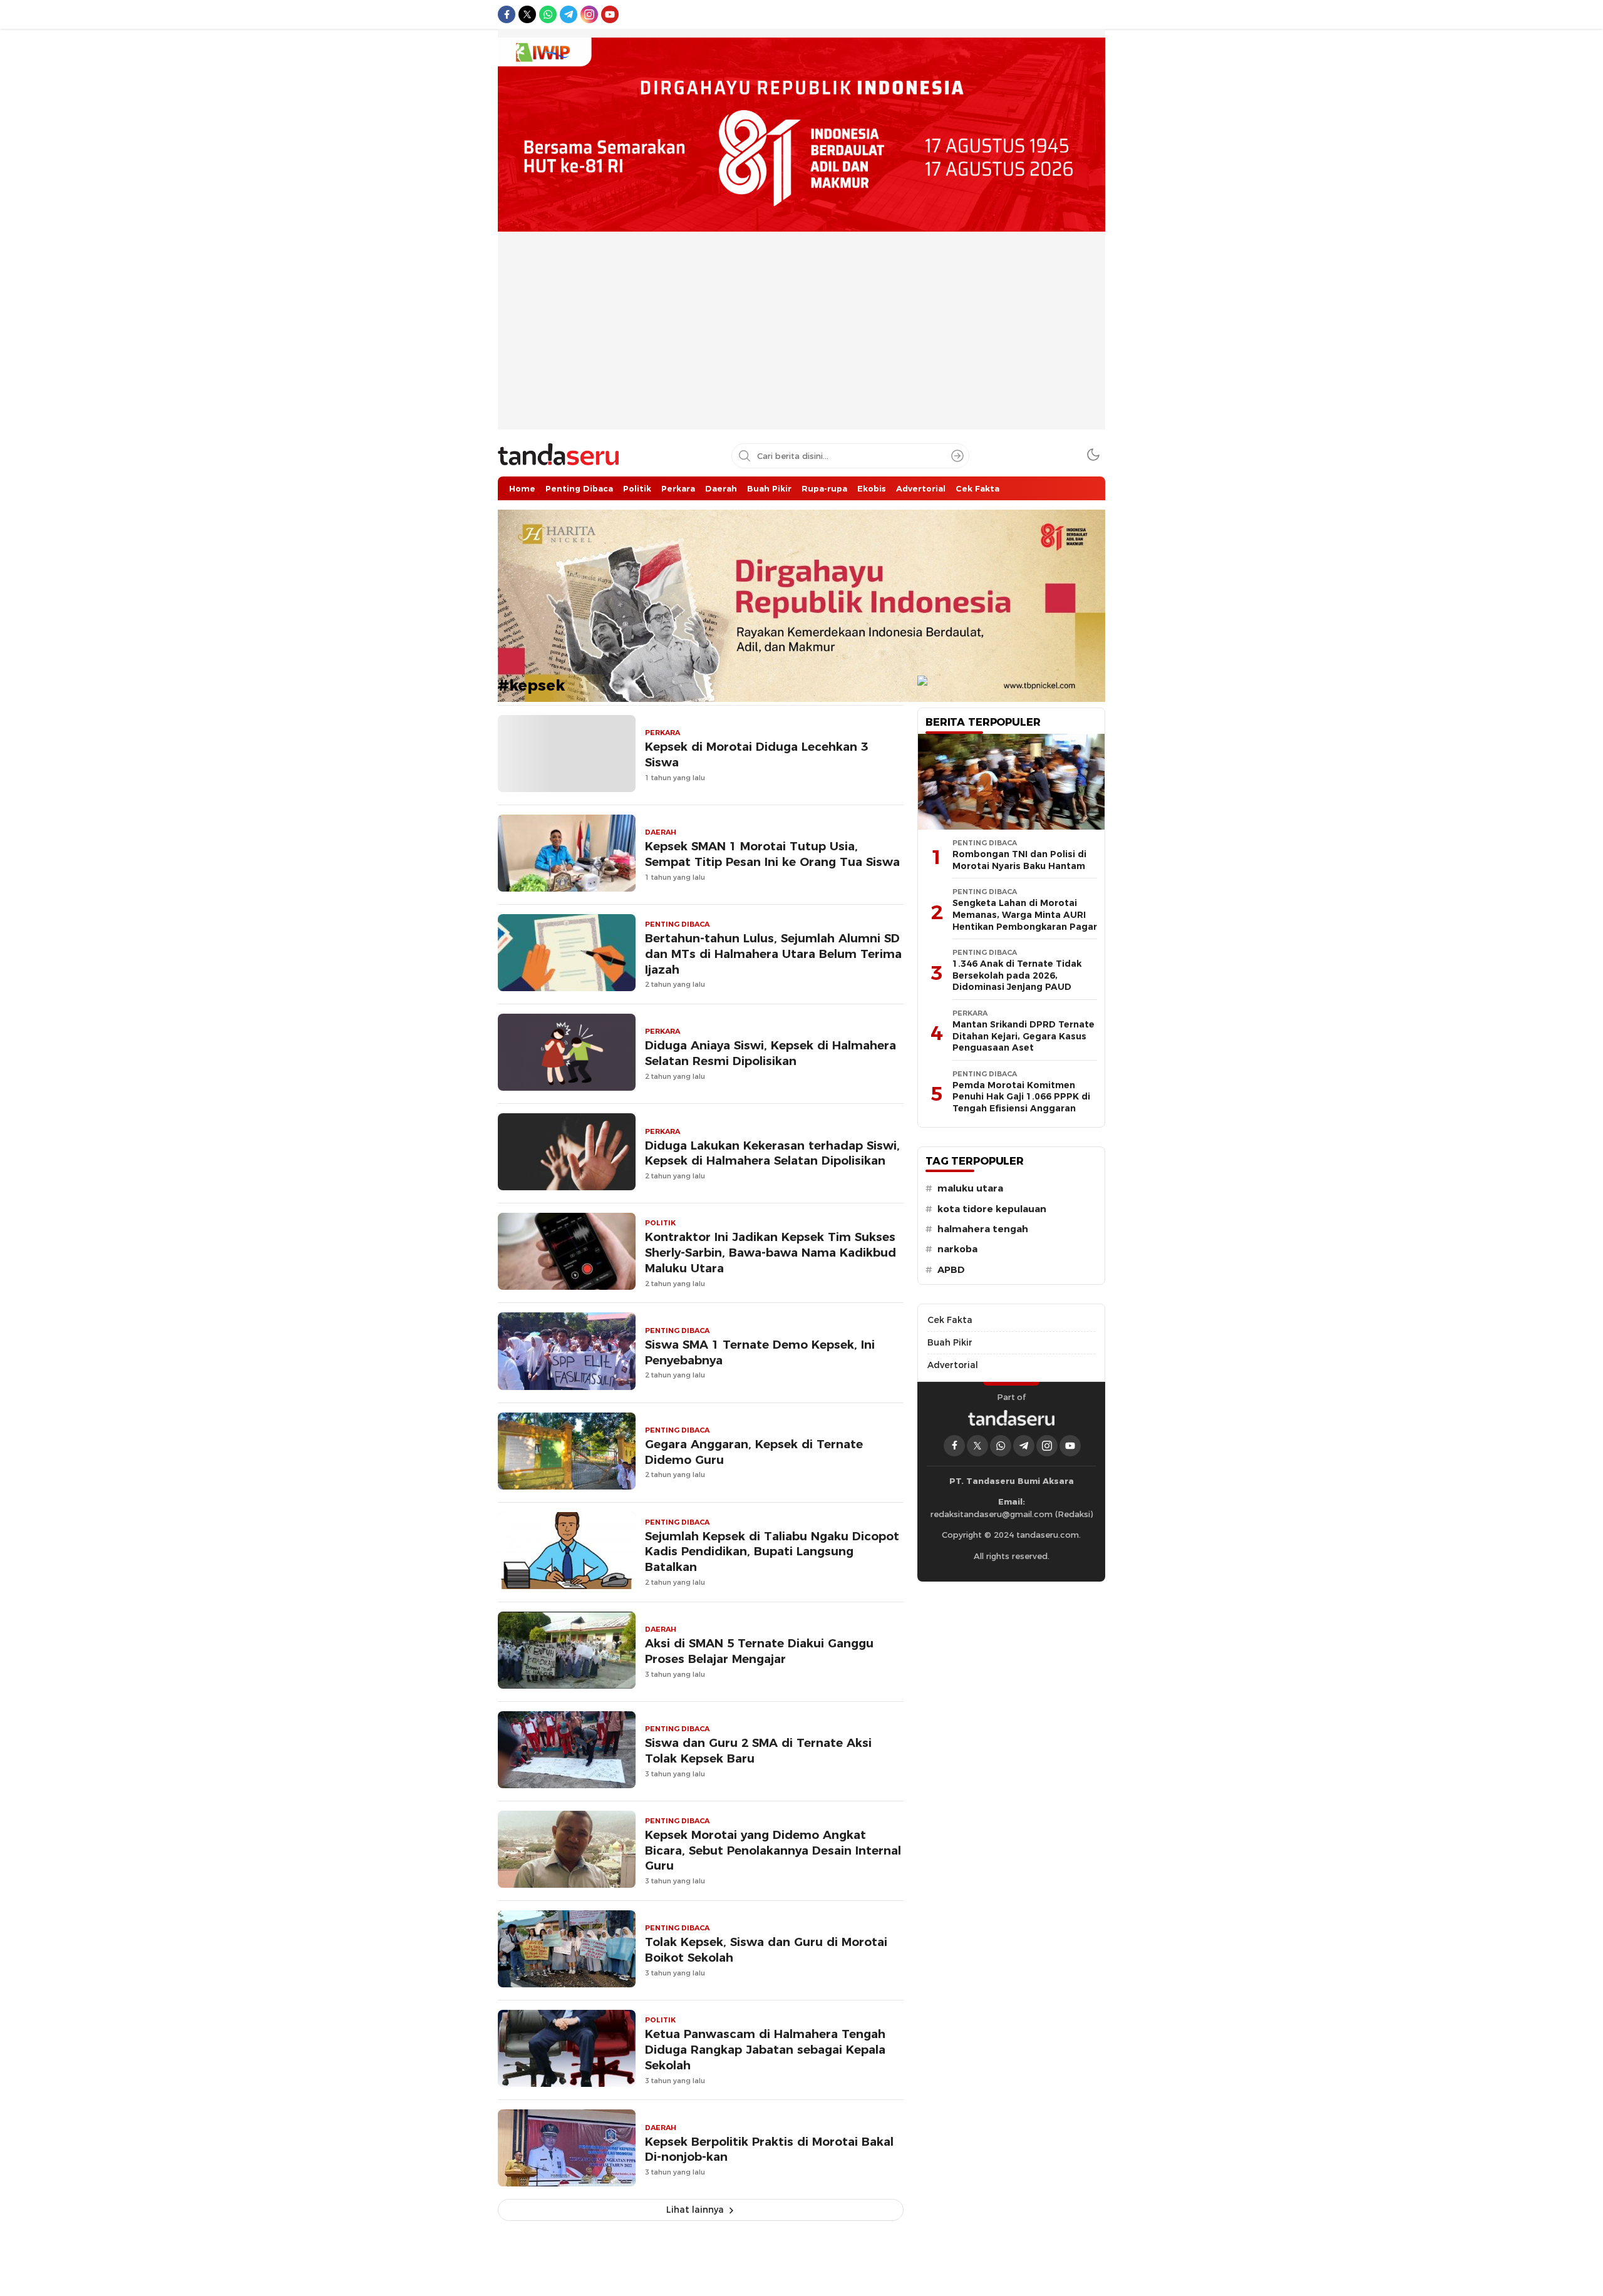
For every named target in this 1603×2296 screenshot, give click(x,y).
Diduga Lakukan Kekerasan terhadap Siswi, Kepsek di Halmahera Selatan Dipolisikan (772, 1153)
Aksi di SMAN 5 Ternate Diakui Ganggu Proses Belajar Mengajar (759, 1651)
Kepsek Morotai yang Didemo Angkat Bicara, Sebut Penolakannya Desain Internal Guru (773, 1851)
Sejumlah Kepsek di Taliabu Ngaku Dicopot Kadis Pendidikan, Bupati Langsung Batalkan (772, 1552)
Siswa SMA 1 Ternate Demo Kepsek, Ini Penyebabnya (760, 1352)
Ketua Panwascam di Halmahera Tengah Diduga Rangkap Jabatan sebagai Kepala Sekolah (765, 2050)
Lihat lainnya (695, 2210)
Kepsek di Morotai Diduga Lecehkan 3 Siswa (756, 754)
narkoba (957, 1249)
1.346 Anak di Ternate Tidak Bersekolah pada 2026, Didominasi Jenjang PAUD (1017, 975)
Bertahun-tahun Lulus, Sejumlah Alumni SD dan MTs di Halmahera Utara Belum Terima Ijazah (773, 954)
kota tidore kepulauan (992, 1209)
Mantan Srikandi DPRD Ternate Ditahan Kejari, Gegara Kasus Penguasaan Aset (1023, 1036)
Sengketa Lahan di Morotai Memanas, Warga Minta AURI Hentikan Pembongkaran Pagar (1025, 914)
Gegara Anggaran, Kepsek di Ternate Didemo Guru (754, 1452)
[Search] (957, 456)
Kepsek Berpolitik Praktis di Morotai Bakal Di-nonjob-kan (769, 2149)
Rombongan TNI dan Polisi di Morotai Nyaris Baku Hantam (1019, 860)
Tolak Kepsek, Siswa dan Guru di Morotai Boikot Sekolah (766, 1950)
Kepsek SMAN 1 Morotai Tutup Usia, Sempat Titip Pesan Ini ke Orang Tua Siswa (772, 854)
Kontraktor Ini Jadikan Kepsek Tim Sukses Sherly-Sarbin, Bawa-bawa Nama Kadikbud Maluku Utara (771, 1253)
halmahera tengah (983, 1229)
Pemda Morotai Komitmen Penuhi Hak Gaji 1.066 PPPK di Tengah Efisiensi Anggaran (1021, 1097)
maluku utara (970, 1188)
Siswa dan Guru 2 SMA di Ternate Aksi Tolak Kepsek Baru (758, 1751)
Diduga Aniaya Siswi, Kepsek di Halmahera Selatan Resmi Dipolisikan (771, 1053)
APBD (951, 1270)
